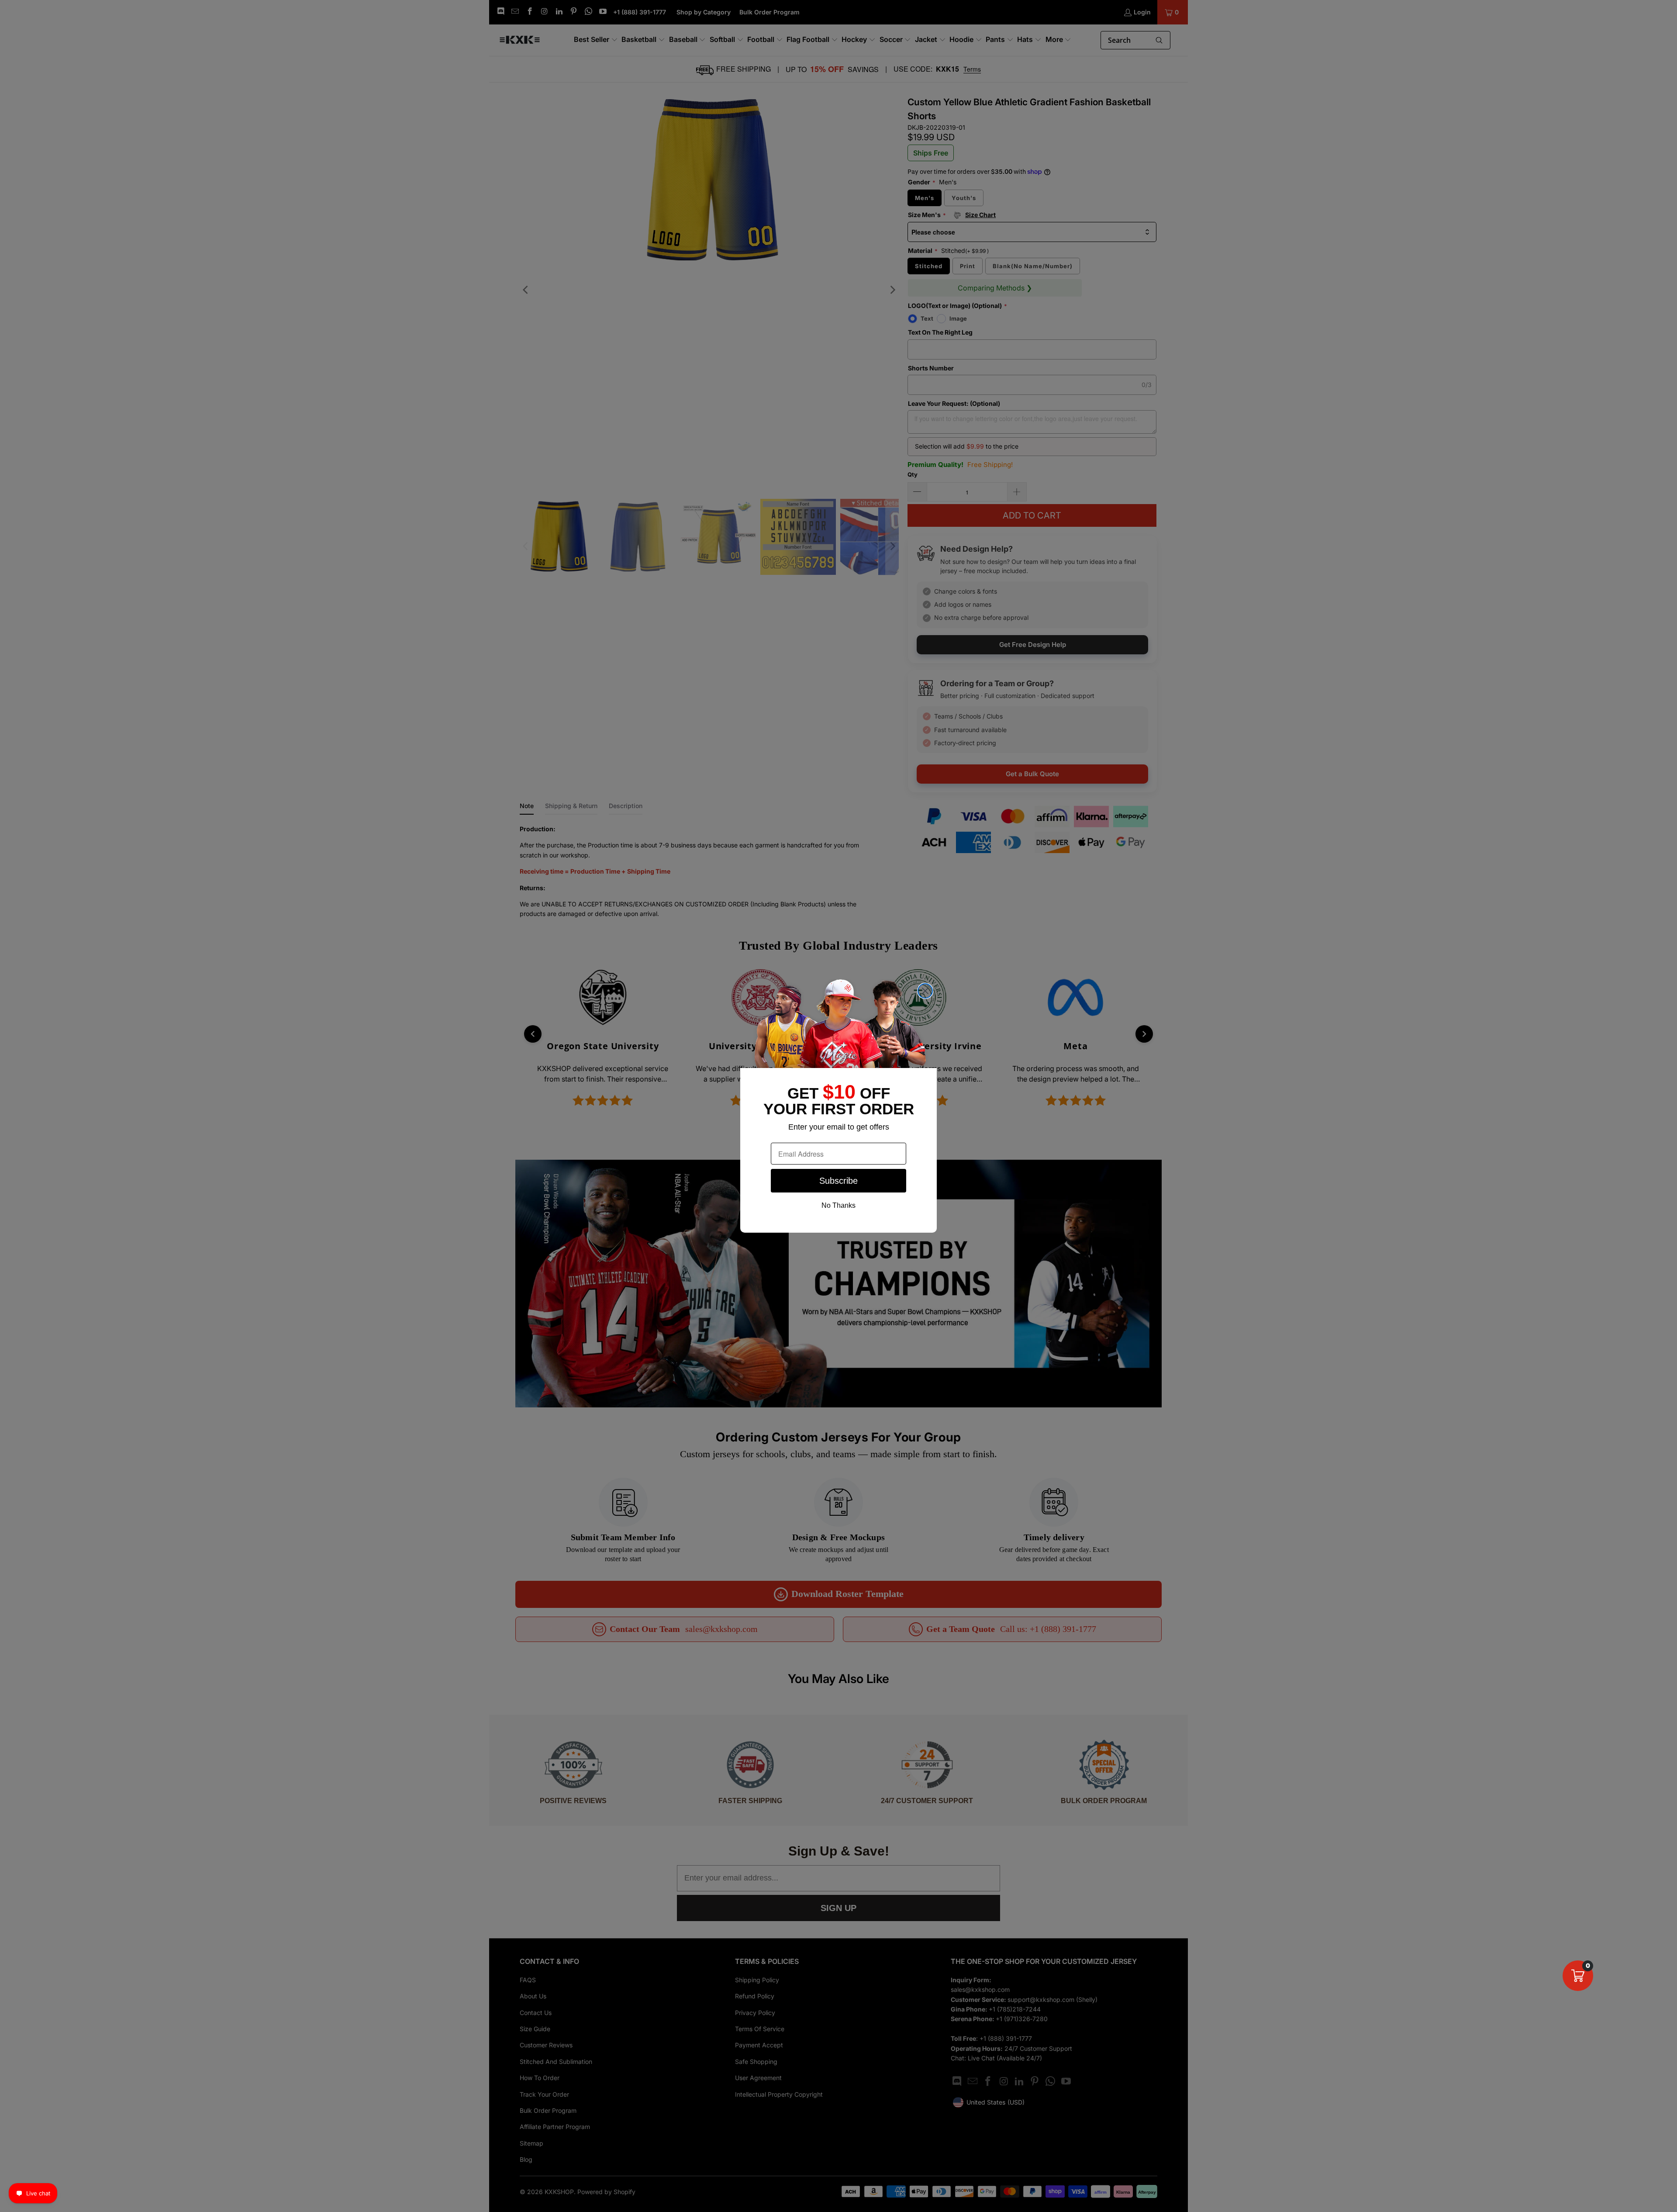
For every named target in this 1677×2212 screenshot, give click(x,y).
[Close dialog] (925, 991)
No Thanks (838, 1205)
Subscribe (838, 1181)
